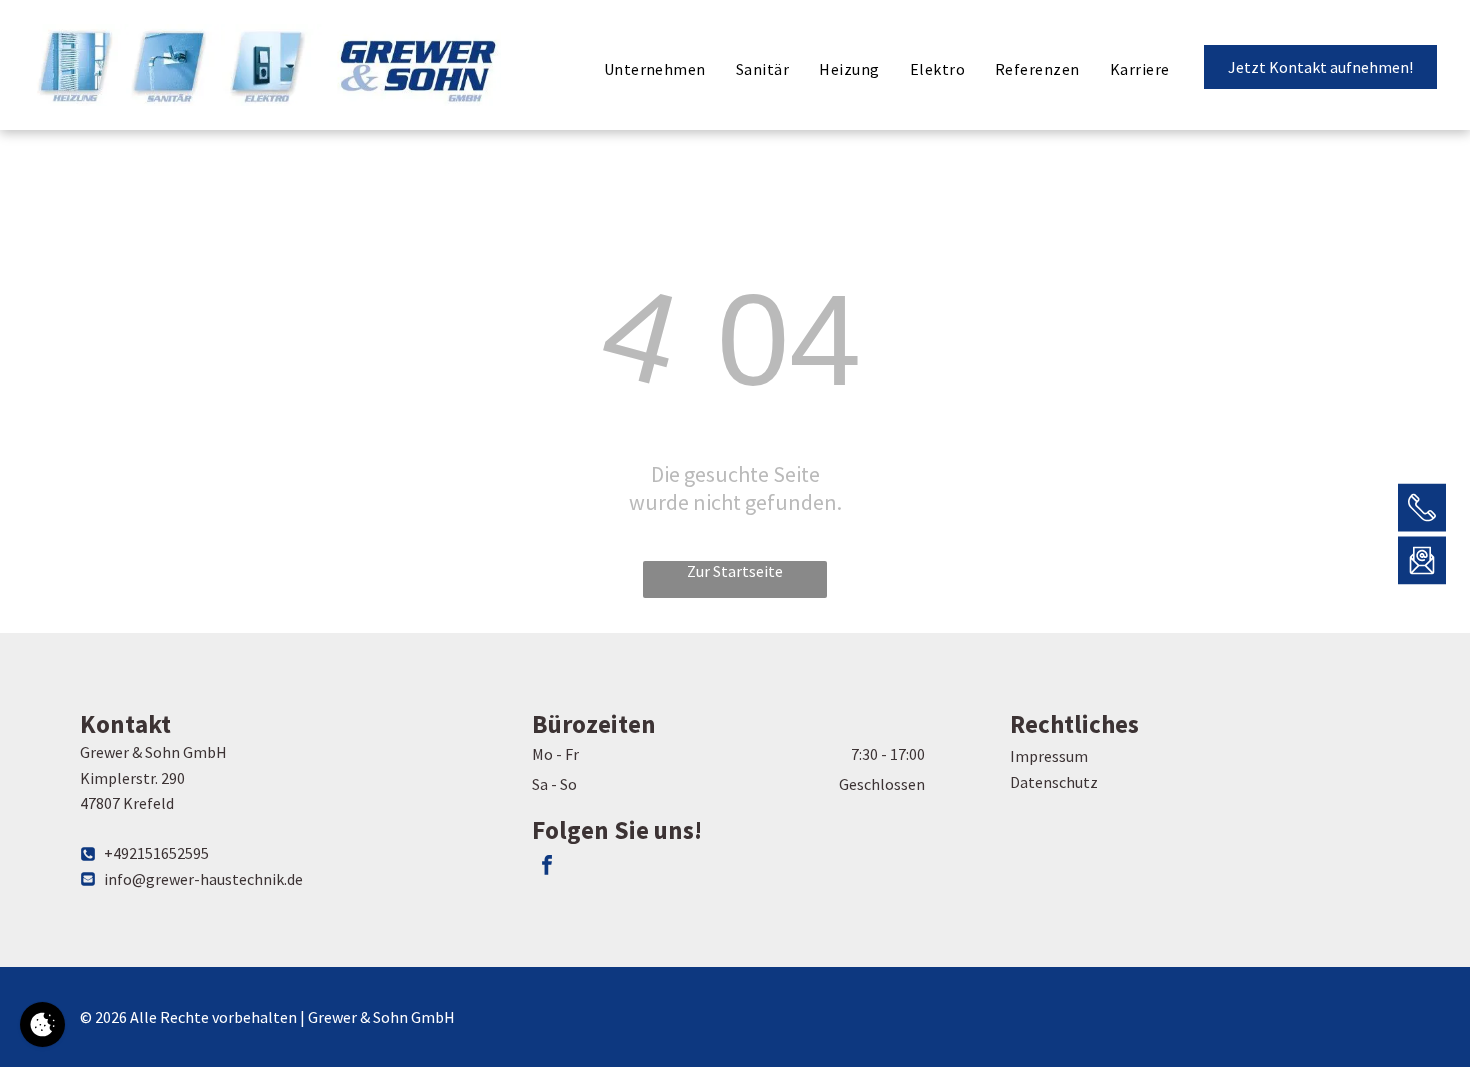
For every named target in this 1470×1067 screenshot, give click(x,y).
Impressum (1049, 756)
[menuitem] (655, 69)
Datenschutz (1054, 782)
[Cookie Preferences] (42, 1024)
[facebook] (547, 867)
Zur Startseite (735, 571)
